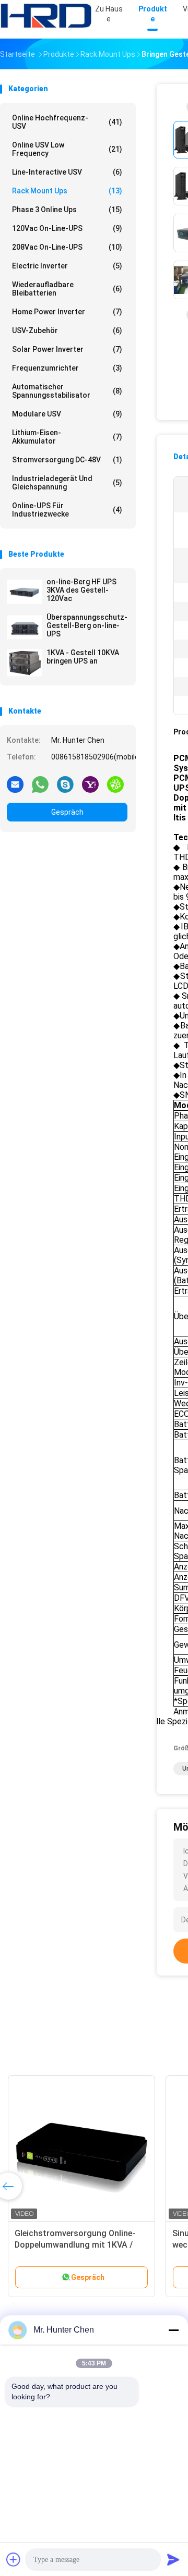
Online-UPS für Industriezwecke (67, 510)
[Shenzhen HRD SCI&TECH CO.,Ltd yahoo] (90, 784)
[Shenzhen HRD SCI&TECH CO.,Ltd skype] (65, 784)
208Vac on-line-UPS (67, 247)
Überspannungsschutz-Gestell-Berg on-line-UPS (87, 625)
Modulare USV (67, 414)
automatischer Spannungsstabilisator (67, 391)
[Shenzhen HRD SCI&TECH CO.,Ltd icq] (115, 784)
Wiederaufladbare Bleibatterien (67, 289)
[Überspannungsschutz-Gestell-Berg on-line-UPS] (25, 627)
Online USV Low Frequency (67, 149)
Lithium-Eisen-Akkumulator (67, 437)
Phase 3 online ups (67, 210)
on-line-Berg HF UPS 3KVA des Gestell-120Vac (81, 590)
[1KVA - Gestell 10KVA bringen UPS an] (25, 663)
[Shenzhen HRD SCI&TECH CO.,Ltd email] (15, 784)
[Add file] (14, 2559)
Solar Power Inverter (67, 349)
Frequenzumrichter (67, 368)
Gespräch (67, 812)
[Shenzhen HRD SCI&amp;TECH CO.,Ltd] (46, 16)
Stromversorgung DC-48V (67, 460)
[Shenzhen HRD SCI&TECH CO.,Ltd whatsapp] (40, 784)
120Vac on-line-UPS (67, 228)
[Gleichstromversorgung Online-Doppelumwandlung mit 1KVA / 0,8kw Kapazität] (81, 2149)
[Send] (173, 2559)
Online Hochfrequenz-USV (67, 122)
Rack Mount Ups (67, 191)
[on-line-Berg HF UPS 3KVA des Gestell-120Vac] (25, 592)
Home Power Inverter (67, 312)
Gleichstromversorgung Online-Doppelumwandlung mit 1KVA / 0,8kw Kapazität (75, 2245)
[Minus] (173, 2330)
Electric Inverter (67, 266)
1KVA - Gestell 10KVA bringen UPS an (83, 657)
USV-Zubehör (67, 330)
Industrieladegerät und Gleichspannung (67, 483)
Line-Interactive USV (67, 172)
